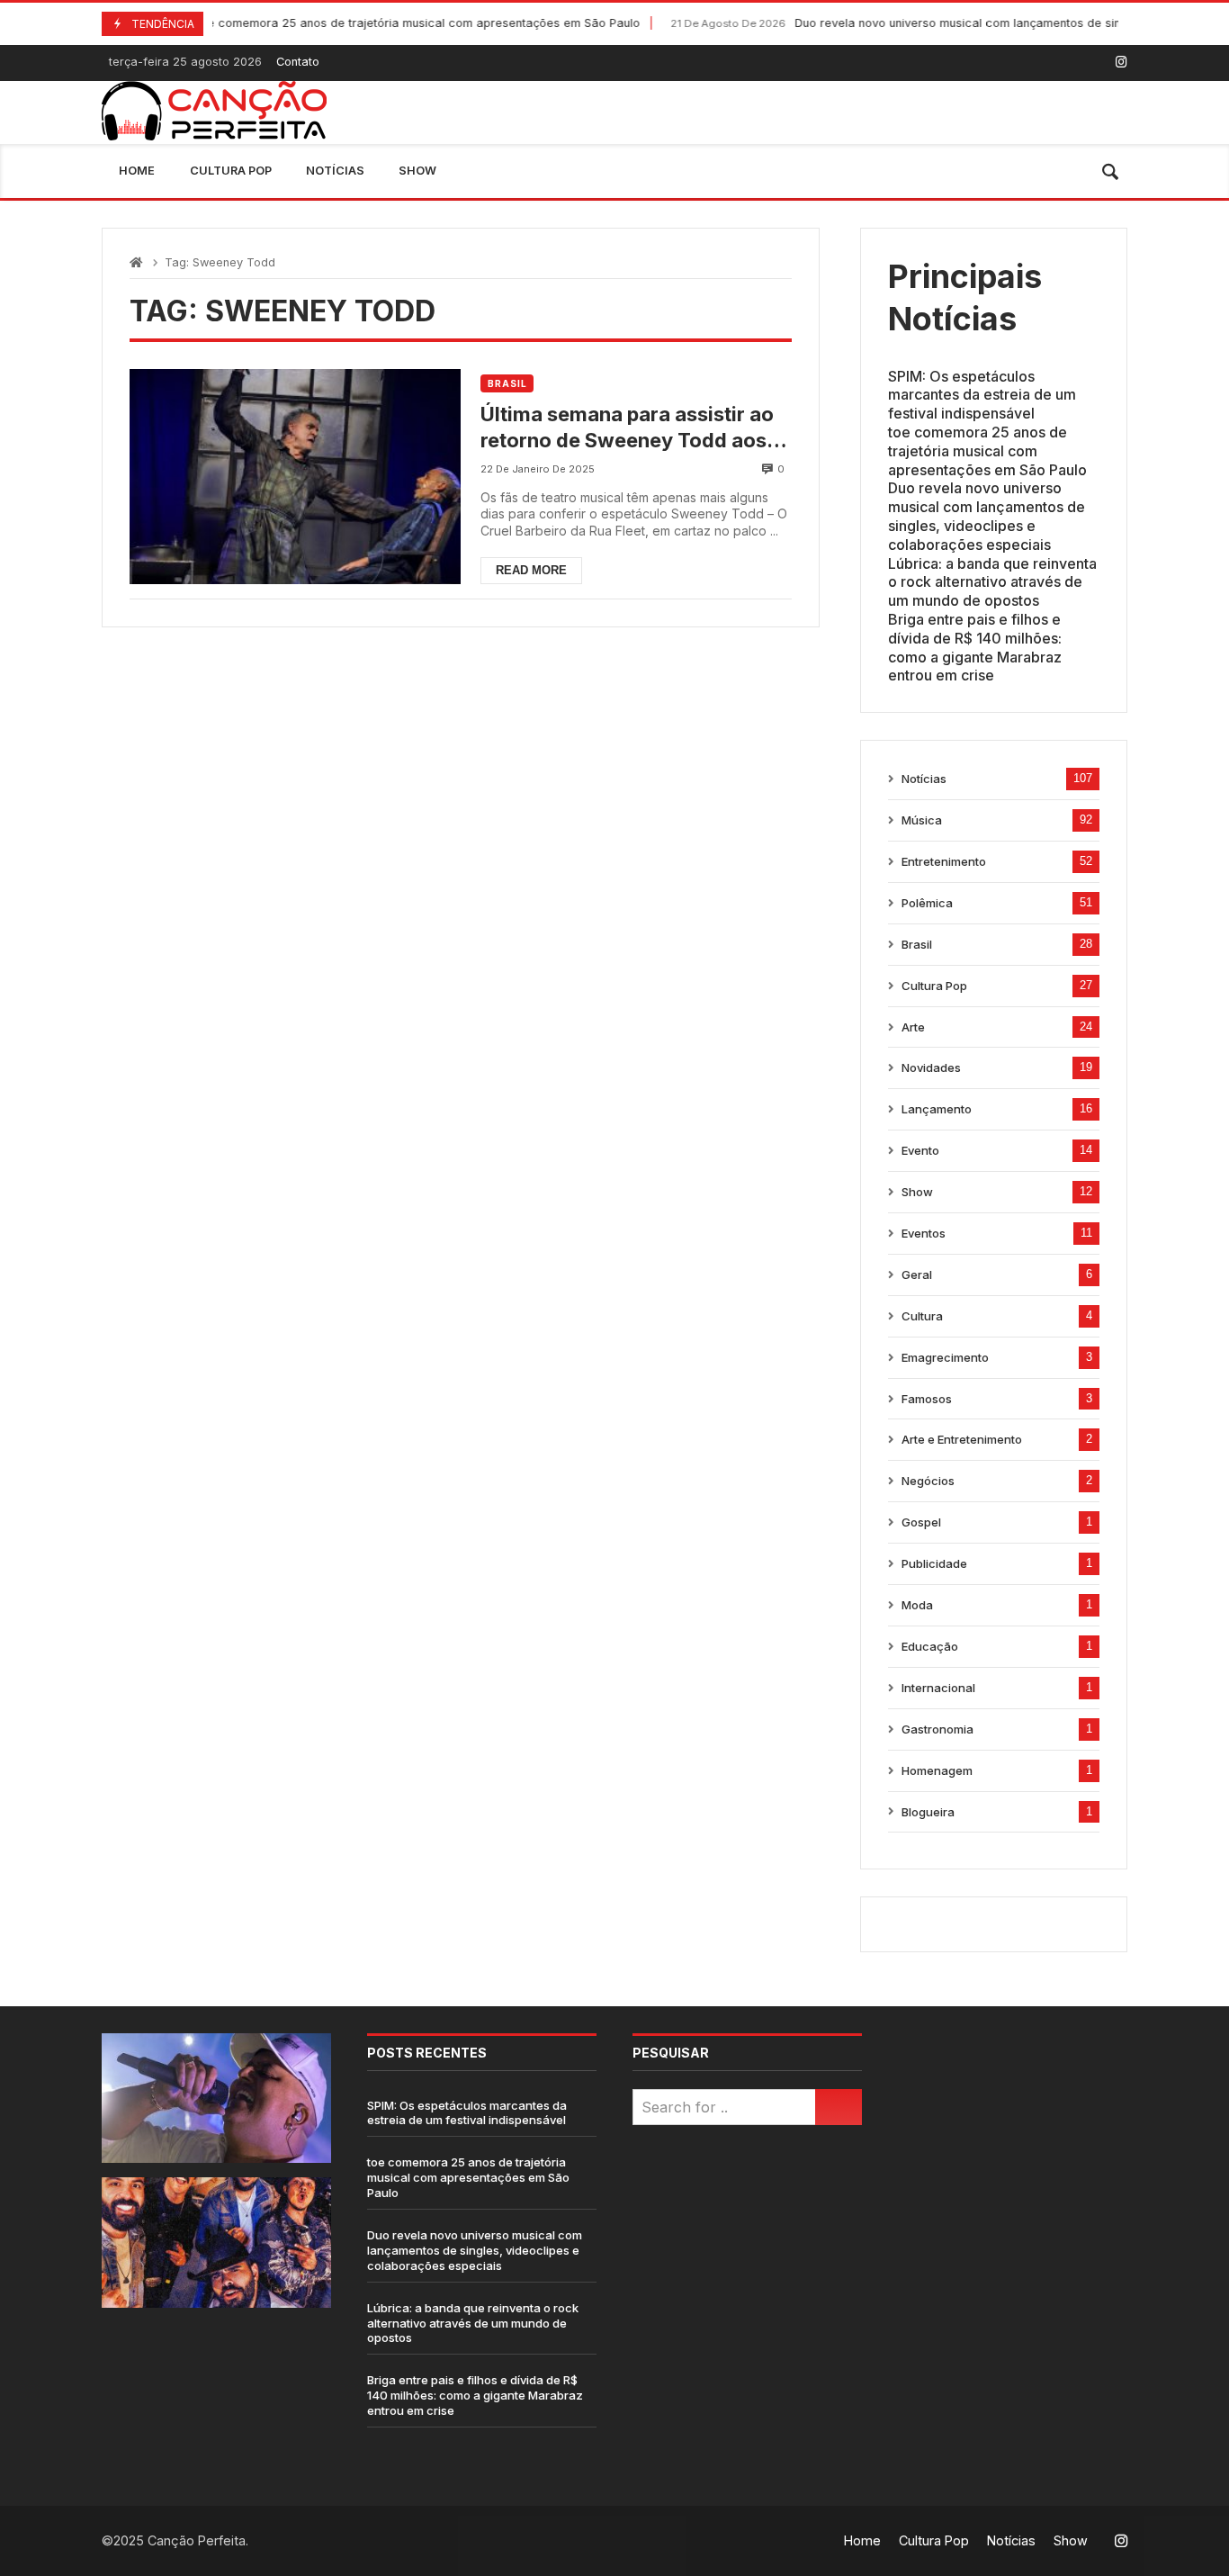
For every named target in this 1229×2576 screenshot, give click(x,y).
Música (922, 820)
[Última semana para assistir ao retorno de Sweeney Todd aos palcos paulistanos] (295, 477)
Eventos (924, 1233)
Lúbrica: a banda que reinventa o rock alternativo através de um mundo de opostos (992, 582)
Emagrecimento (945, 1357)
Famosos (927, 1399)
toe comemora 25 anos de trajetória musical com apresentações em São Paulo (342, 23)
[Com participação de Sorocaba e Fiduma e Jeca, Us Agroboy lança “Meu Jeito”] (216, 2242)
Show (417, 171)
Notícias (335, 171)
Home (137, 171)
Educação (930, 1646)
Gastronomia (937, 1729)
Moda (917, 1605)
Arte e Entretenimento (962, 1439)
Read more (531, 570)
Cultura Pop (231, 171)
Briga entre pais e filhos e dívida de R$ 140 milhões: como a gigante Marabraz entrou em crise (975, 647)
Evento (920, 1150)
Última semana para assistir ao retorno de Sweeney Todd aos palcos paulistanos (627, 428)
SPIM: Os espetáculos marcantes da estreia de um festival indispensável (982, 395)
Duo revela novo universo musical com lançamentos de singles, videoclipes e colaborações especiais (987, 516)
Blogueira (928, 1812)
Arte (913, 1027)
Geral (917, 1274)
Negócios (928, 1481)
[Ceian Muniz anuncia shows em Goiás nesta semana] (216, 2098)
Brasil (507, 383)
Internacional (938, 1688)
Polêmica (927, 903)
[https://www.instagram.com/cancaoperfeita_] (1121, 62)
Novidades (931, 1067)
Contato (298, 62)
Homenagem (937, 1770)
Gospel (921, 1522)
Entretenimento (944, 861)
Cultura (922, 1316)
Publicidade (934, 1563)
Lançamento (937, 1109)
